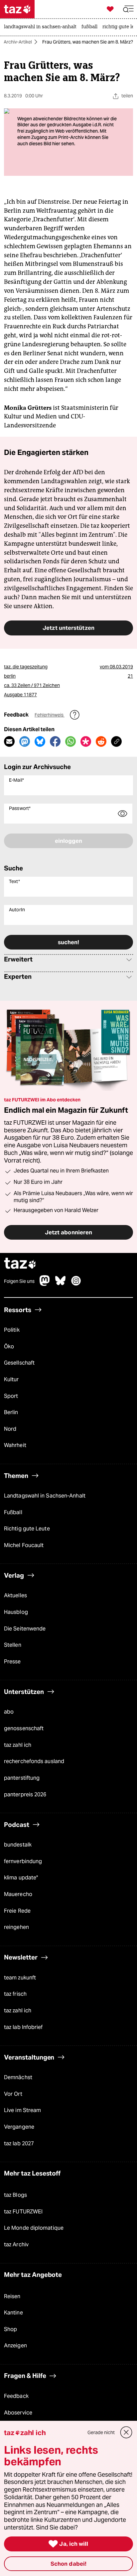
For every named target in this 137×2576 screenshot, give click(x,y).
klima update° (21, 1878)
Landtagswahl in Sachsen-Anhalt (45, 1496)
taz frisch (15, 1994)
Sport (11, 1396)
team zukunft (20, 1978)
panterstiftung (22, 1778)
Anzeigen (15, 2346)
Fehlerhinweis (50, 715)
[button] (128, 9)
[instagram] (76, 1284)
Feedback (16, 2396)
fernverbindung (23, 1861)
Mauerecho (18, 1894)
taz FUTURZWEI (23, 2212)
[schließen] (126, 2432)
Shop (10, 2329)
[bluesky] (61, 1284)
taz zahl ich (18, 1745)
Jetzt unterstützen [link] (68, 628)
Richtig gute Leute (27, 1529)
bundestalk (18, 1845)
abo (9, 1712)
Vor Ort (13, 2094)
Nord (10, 1429)
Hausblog (16, 1612)
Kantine (13, 2313)
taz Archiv (16, 2244)
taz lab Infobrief (23, 2027)
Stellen (13, 1645)
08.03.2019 (121, 667)
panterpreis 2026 (25, 1794)
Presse (12, 1662)
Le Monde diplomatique (34, 2228)
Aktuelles (15, 1595)
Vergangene (19, 2127)
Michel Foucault (24, 1545)
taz (20, 1264)
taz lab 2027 (19, 2143)
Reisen (12, 2296)
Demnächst (18, 2077)
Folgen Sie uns (19, 1281)
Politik (12, 1330)
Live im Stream (22, 2110)
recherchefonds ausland (34, 1761)
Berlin (11, 1412)
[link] (42, 27)
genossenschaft (24, 1728)
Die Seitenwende (25, 1629)
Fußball (13, 1512)
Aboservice (18, 2413)
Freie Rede (17, 1911)
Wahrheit (15, 1445)
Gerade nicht (101, 2432)
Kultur (11, 1379)
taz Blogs (15, 2195)
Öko (9, 1346)
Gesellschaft (19, 1363)
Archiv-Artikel (18, 42)
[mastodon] (45, 1284)
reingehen (16, 1927)
